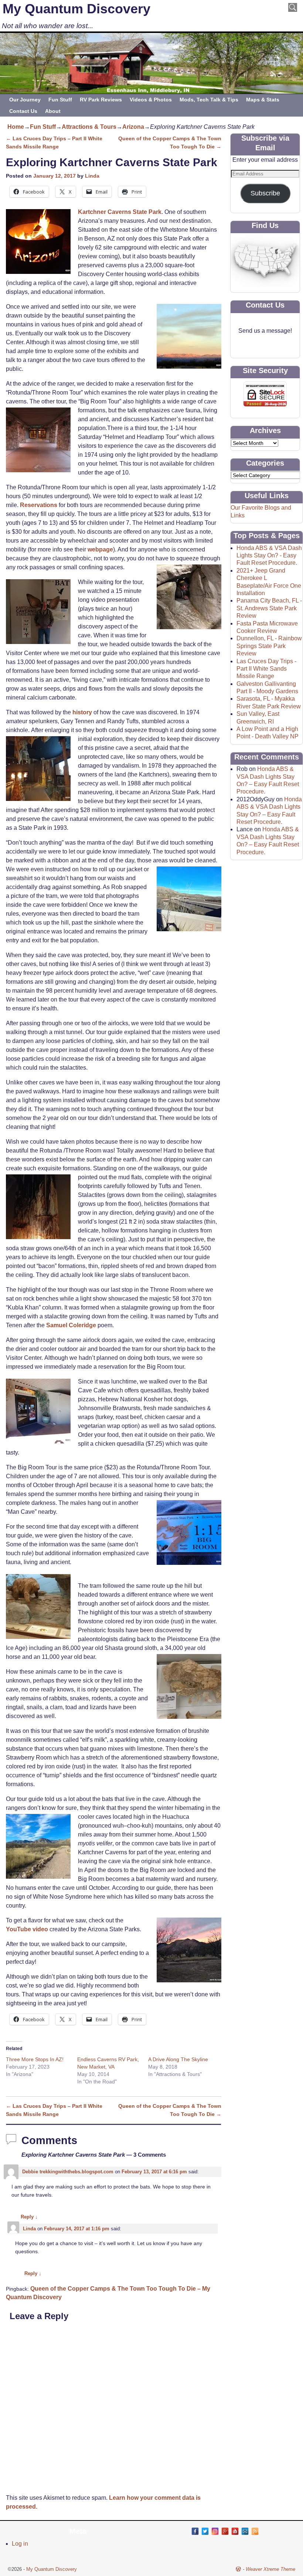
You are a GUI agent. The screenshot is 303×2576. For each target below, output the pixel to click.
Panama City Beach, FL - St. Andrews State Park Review (269, 608)
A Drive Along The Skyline (178, 2059)
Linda (92, 176)
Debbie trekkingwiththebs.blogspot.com (68, 2172)
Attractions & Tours (89, 127)
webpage (100, 549)
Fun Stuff (60, 100)
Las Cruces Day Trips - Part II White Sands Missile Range (266, 669)
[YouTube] (235, 2531)
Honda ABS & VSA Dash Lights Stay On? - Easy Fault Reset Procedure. (269, 556)
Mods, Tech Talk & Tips (209, 100)
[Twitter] (205, 2531)
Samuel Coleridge (71, 1325)
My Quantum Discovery (76, 9)
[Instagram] (215, 2531)
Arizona (133, 127)
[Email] (245, 2531)
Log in (20, 2544)
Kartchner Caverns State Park (120, 212)
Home (16, 127)
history (81, 712)
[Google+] (225, 2531)
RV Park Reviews (101, 100)
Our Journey (25, 100)
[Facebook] (195, 2531)
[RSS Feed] (255, 2531)
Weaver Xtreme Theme (270, 2569)
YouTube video (27, 1929)
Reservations (39, 505)
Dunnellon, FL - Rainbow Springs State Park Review (269, 646)
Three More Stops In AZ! (35, 2059)
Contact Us (23, 111)
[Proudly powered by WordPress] (238, 2569)
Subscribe (265, 193)
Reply (29, 2217)
